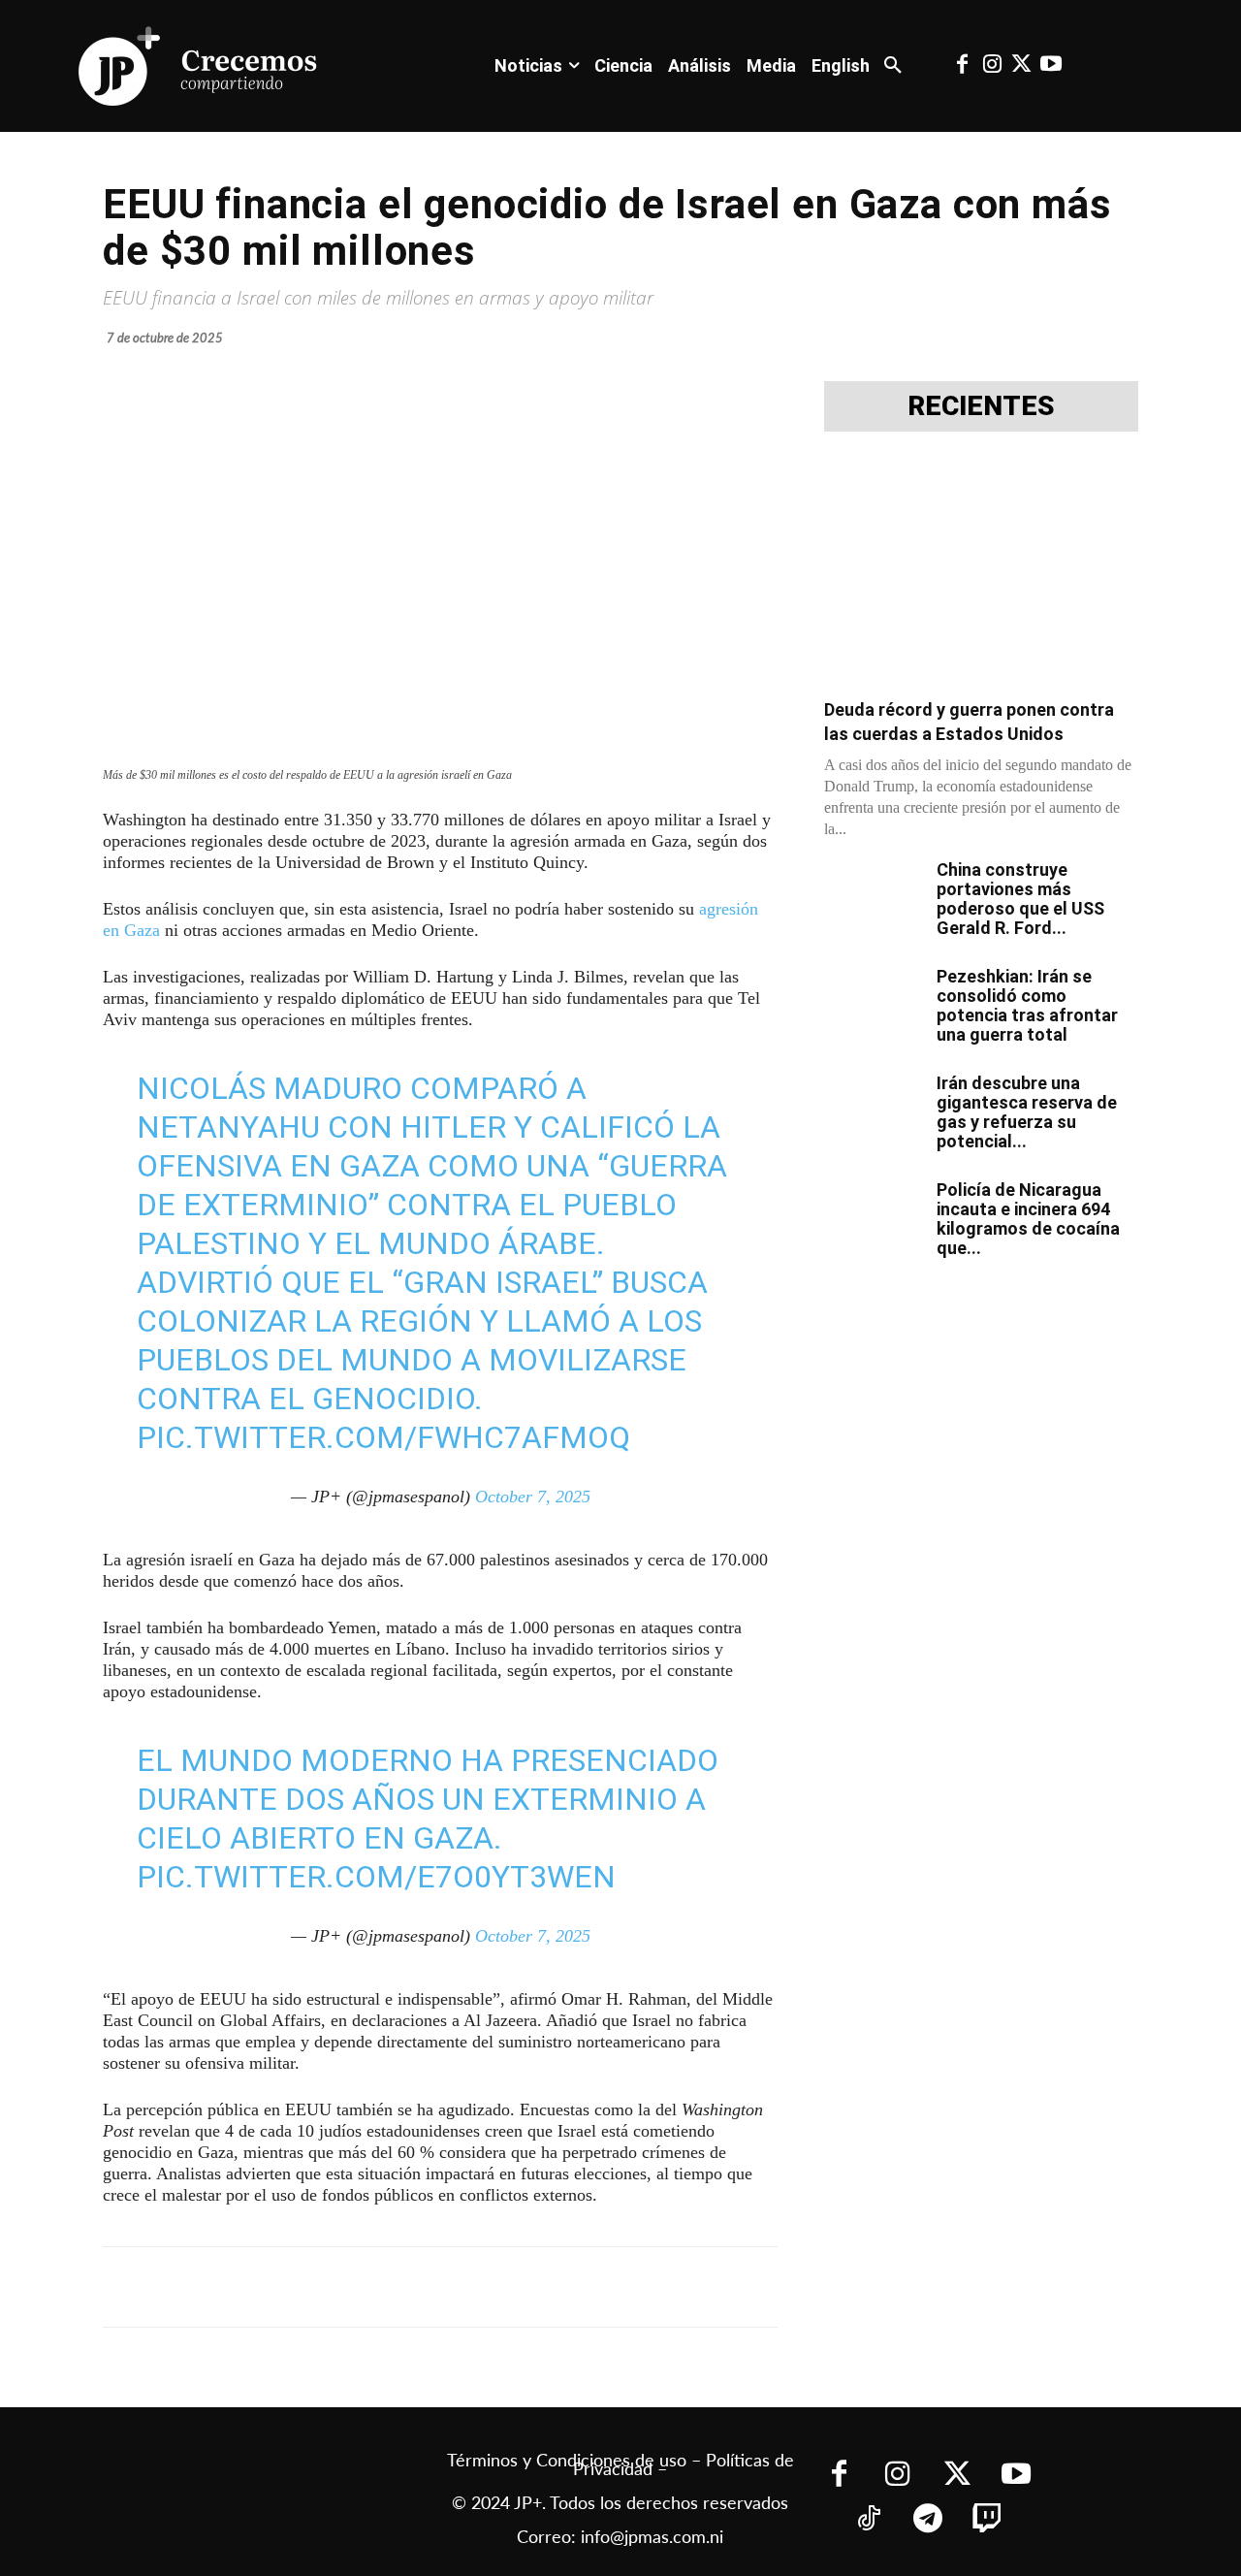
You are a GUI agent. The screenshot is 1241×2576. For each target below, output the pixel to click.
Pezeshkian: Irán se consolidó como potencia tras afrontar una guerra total (1027, 1005)
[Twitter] (1021, 66)
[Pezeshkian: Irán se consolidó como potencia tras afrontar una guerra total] (873, 1001)
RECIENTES (981, 406)
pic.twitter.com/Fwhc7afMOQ (383, 1437)
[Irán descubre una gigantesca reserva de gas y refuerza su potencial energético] (873, 1108)
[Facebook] (963, 66)
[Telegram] (353, 2287)
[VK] (442, 2287)
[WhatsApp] (398, 2287)
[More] (577, 2287)
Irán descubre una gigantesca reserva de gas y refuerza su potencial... (1027, 1112)
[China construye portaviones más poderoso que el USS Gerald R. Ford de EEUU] (873, 894)
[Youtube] (1051, 66)
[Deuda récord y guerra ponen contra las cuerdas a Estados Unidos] (981, 571)
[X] (308, 2287)
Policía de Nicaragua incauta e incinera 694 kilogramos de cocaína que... (1028, 1219)
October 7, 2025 (533, 1497)
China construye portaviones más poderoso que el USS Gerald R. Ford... (1020, 899)
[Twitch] (986, 2520)
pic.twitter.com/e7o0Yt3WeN (376, 1877)
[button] (893, 66)
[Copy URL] (531, 2287)
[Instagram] (992, 66)
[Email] (487, 2287)
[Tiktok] (868, 2520)
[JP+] (199, 66)
